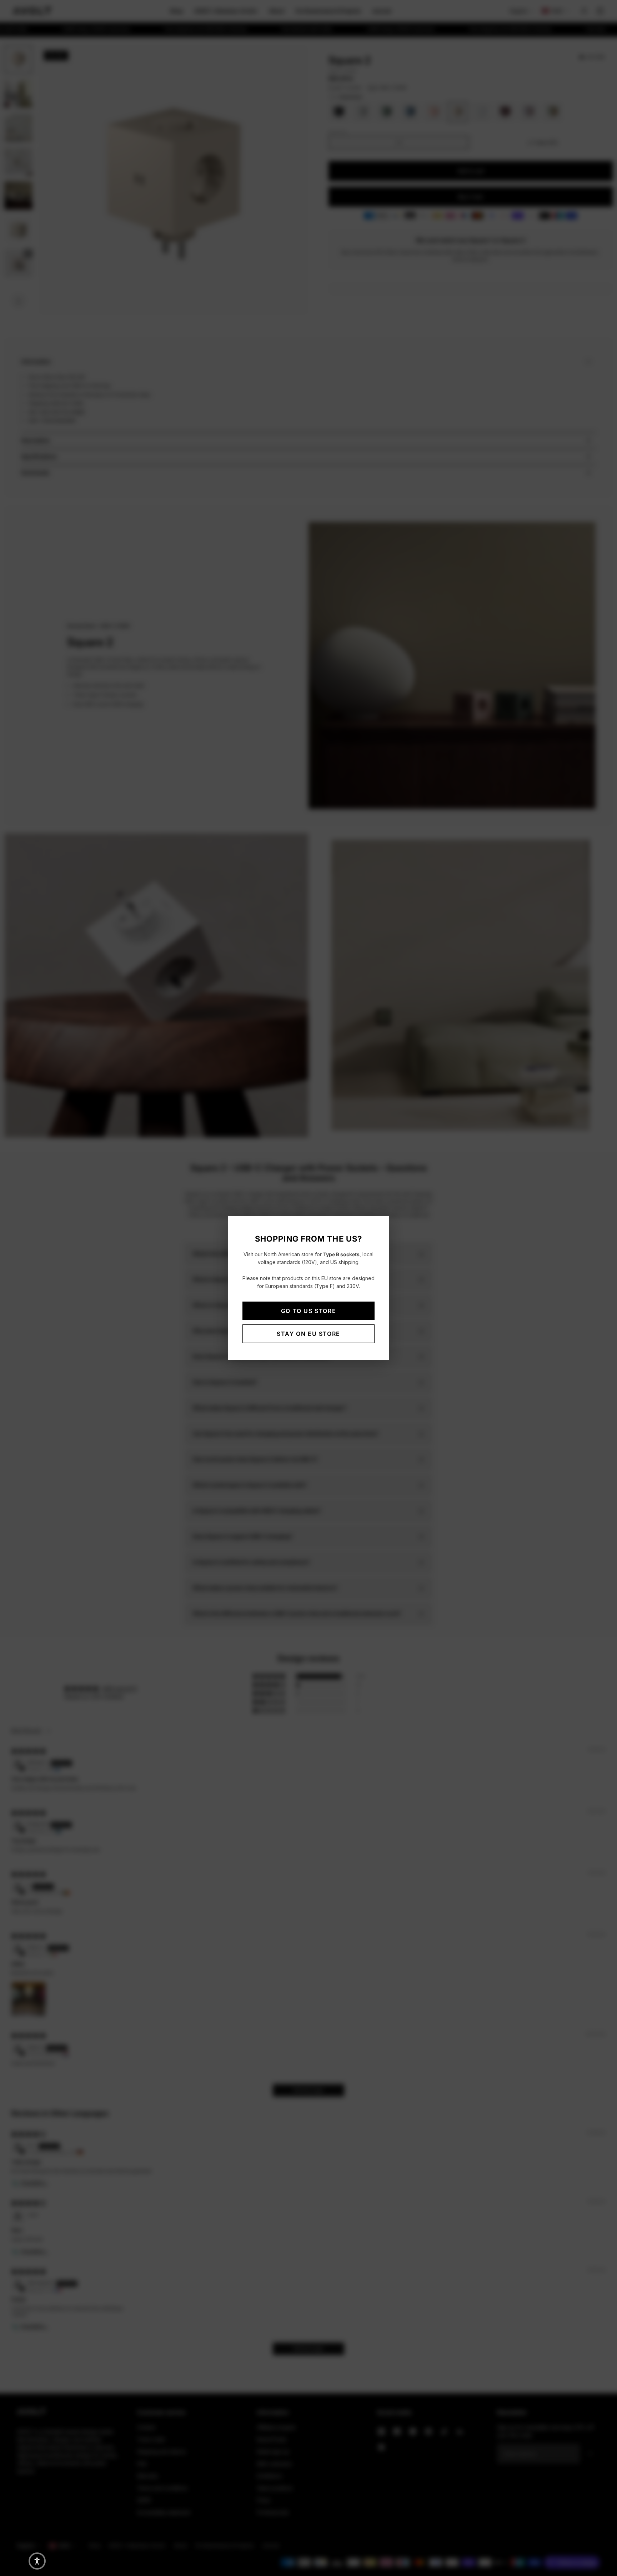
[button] (37, 2561)
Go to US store (308, 1311)
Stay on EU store (308, 1334)
